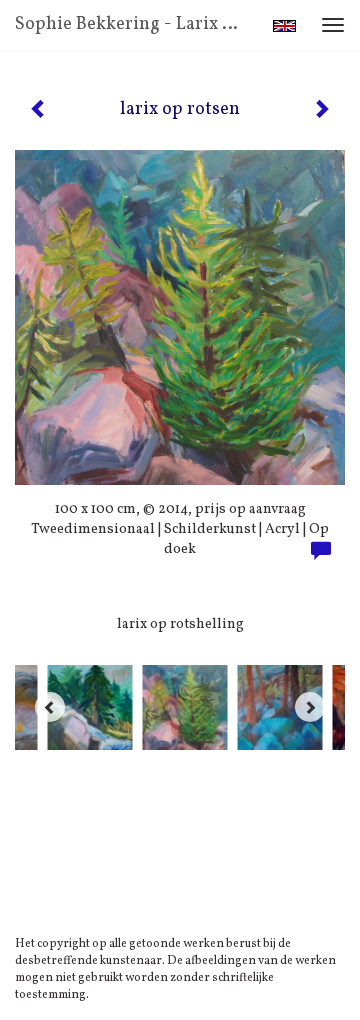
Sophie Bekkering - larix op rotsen (138, 24)
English (284, 26)
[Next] (310, 707)
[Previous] (50, 707)
